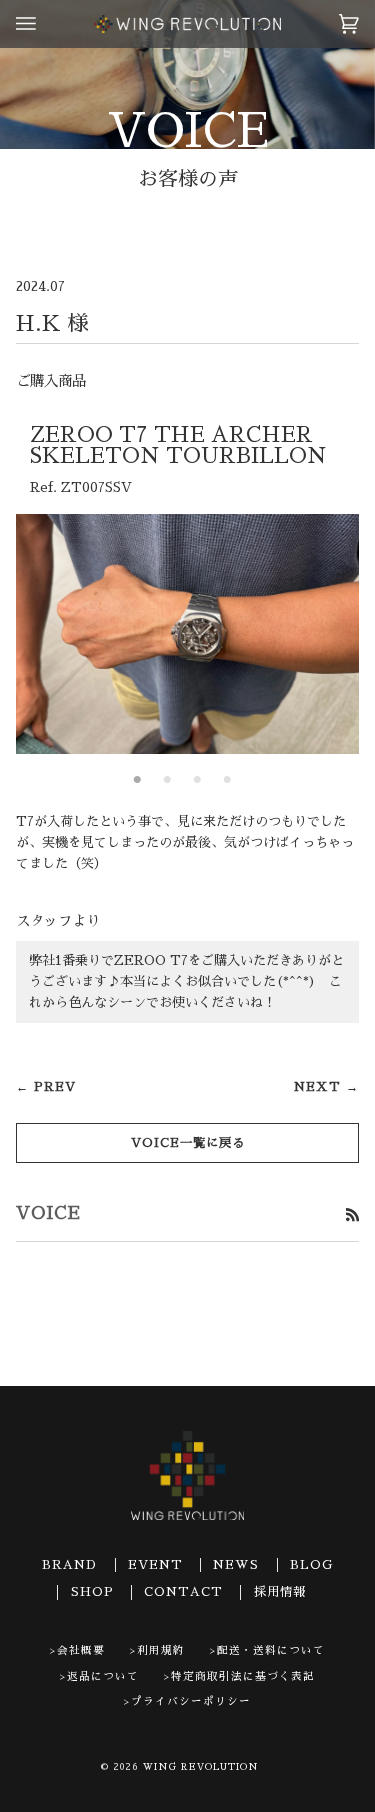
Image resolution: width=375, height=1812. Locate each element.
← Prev (46, 1087)
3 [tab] (198, 780)
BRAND (69, 1565)
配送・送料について (271, 1650)
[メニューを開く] (46, 24)
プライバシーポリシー (191, 1701)
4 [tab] (228, 780)
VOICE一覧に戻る (188, 1143)
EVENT (155, 1565)
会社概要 (81, 1650)
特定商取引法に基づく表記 (243, 1676)
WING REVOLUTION (201, 1767)
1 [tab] (138, 780)
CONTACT (183, 1592)
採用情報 (280, 1592)
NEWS (236, 1565)
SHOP (92, 1592)
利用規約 (161, 1650)
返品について (103, 1676)
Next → (326, 1087)
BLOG (311, 1565)
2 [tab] (168, 780)
